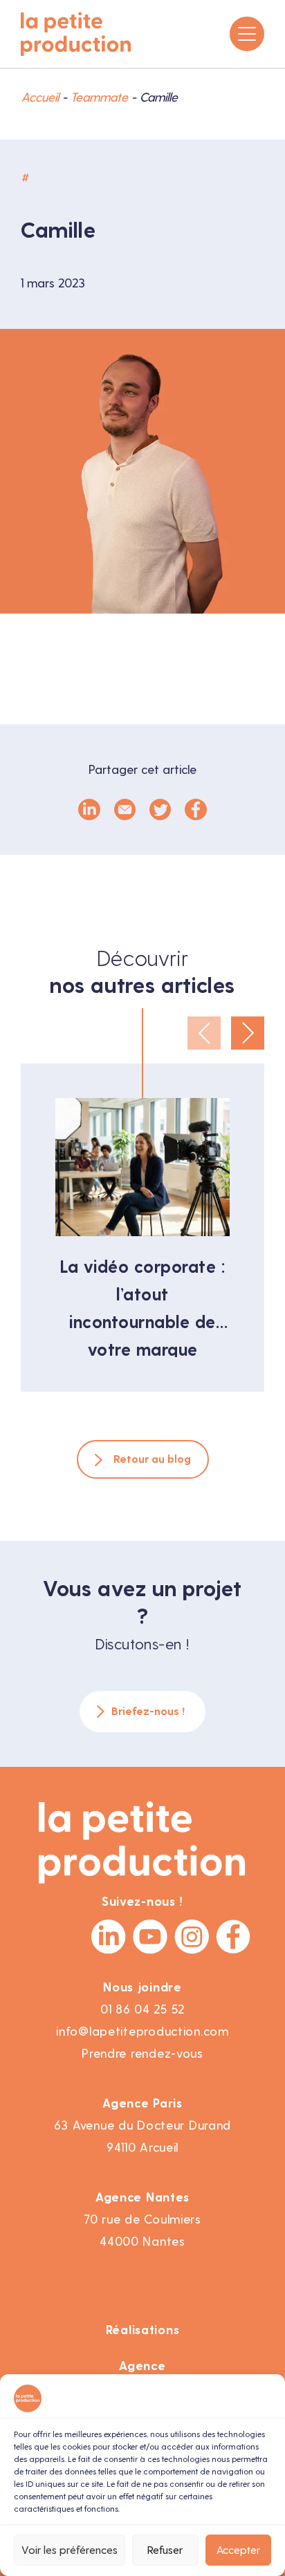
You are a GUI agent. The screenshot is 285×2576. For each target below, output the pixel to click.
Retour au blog (152, 1459)
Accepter (238, 2550)
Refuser (165, 2550)
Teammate (99, 97)
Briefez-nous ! (148, 1711)
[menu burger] (247, 34)
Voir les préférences (70, 2550)
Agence (142, 2366)
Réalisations (143, 2330)
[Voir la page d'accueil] (76, 34)
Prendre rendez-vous (142, 2053)
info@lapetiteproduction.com (142, 2031)
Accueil (40, 97)
